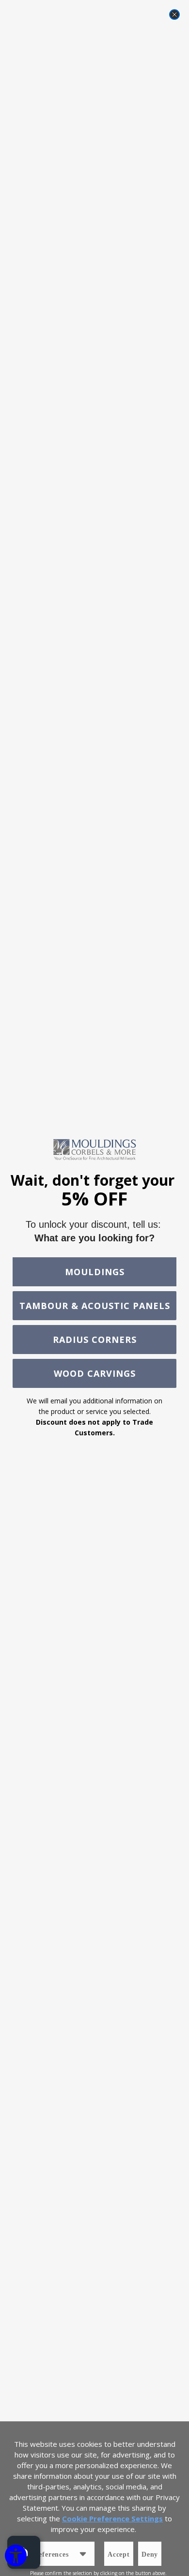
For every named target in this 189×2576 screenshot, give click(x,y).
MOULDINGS (95, 1272)
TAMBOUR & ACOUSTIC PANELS (95, 1306)
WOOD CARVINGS (95, 1373)
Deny (150, 2554)
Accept (119, 2554)
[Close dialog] (174, 15)
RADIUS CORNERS (95, 1340)
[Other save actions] (83, 2554)
